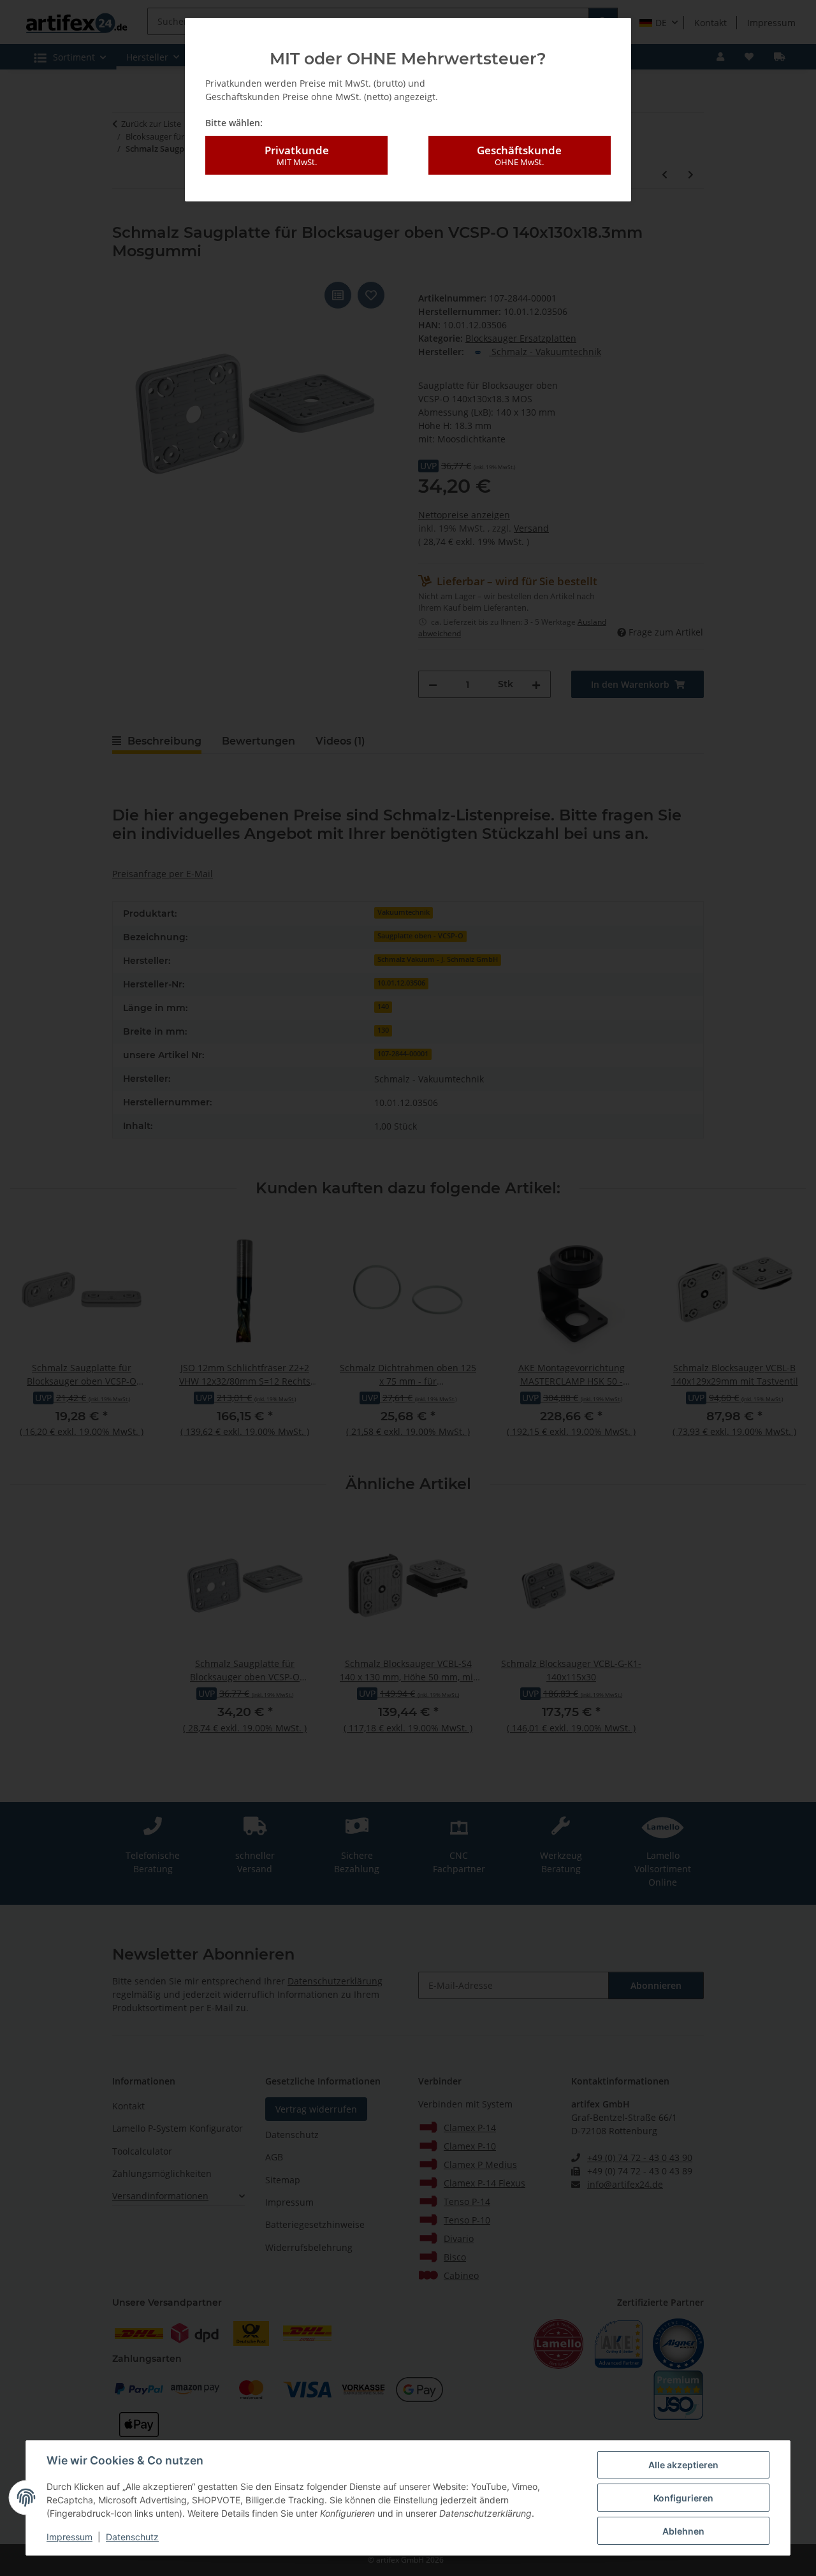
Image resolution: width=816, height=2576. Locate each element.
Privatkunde (297, 155)
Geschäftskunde (519, 155)
